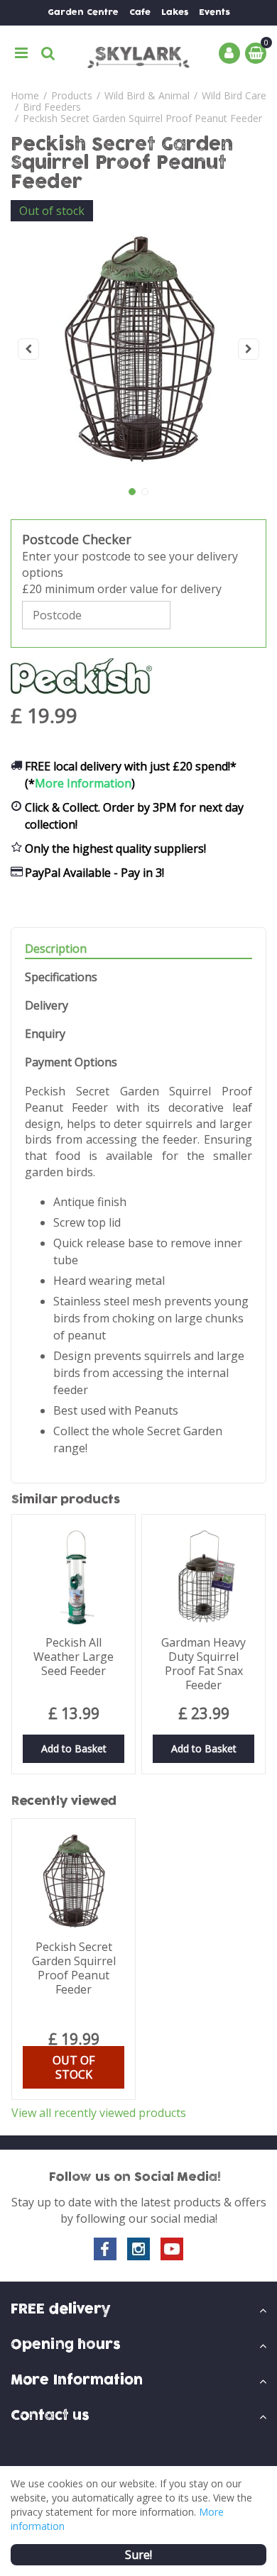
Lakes (175, 12)
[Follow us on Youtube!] (172, 2249)
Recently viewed (64, 1801)
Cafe (140, 12)
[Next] (249, 349)
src (48, 53)
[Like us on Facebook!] (105, 2249)
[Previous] (28, 349)
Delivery (47, 1006)
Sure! (138, 2555)
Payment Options (71, 1062)
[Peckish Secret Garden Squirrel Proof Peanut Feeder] (138, 349)
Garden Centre (83, 12)
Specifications (61, 977)
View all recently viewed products (99, 2113)
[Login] (229, 53)
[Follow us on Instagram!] (138, 2249)
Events (214, 12)
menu (21, 53)
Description (56, 949)
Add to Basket (74, 1748)
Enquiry (45, 1034)
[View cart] (256, 53)
